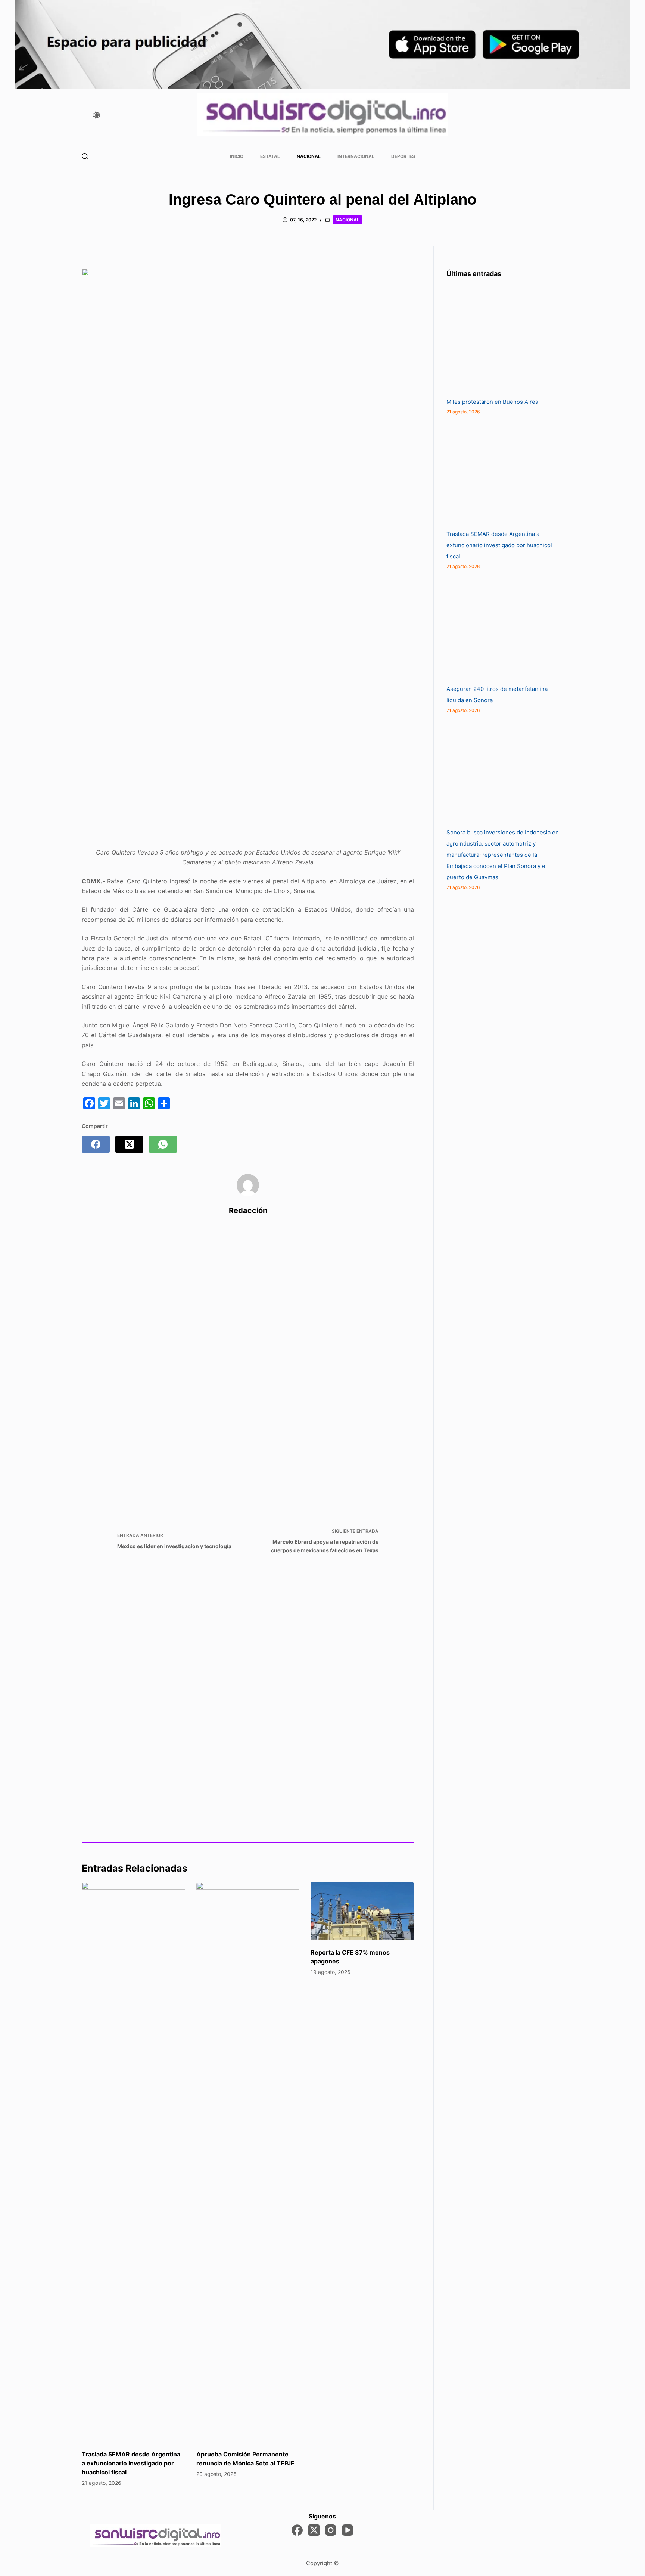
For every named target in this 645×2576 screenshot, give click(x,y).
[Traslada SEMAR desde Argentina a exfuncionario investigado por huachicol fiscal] (133, 2162)
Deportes (403, 156)
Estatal (270, 156)
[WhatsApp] (163, 1144)
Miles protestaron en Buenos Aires (492, 402)
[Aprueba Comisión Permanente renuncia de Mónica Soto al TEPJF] (248, 2162)
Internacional (356, 156)
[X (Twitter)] (129, 1144)
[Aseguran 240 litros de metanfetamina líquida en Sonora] (502, 627)
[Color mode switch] (97, 115)
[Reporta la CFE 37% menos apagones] (362, 1911)
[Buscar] (85, 156)
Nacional (309, 156)
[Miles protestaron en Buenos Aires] (502, 340)
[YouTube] (348, 2530)
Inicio (237, 156)
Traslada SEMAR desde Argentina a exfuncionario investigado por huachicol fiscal (131, 2463)
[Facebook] (96, 1144)
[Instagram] (331, 2530)
